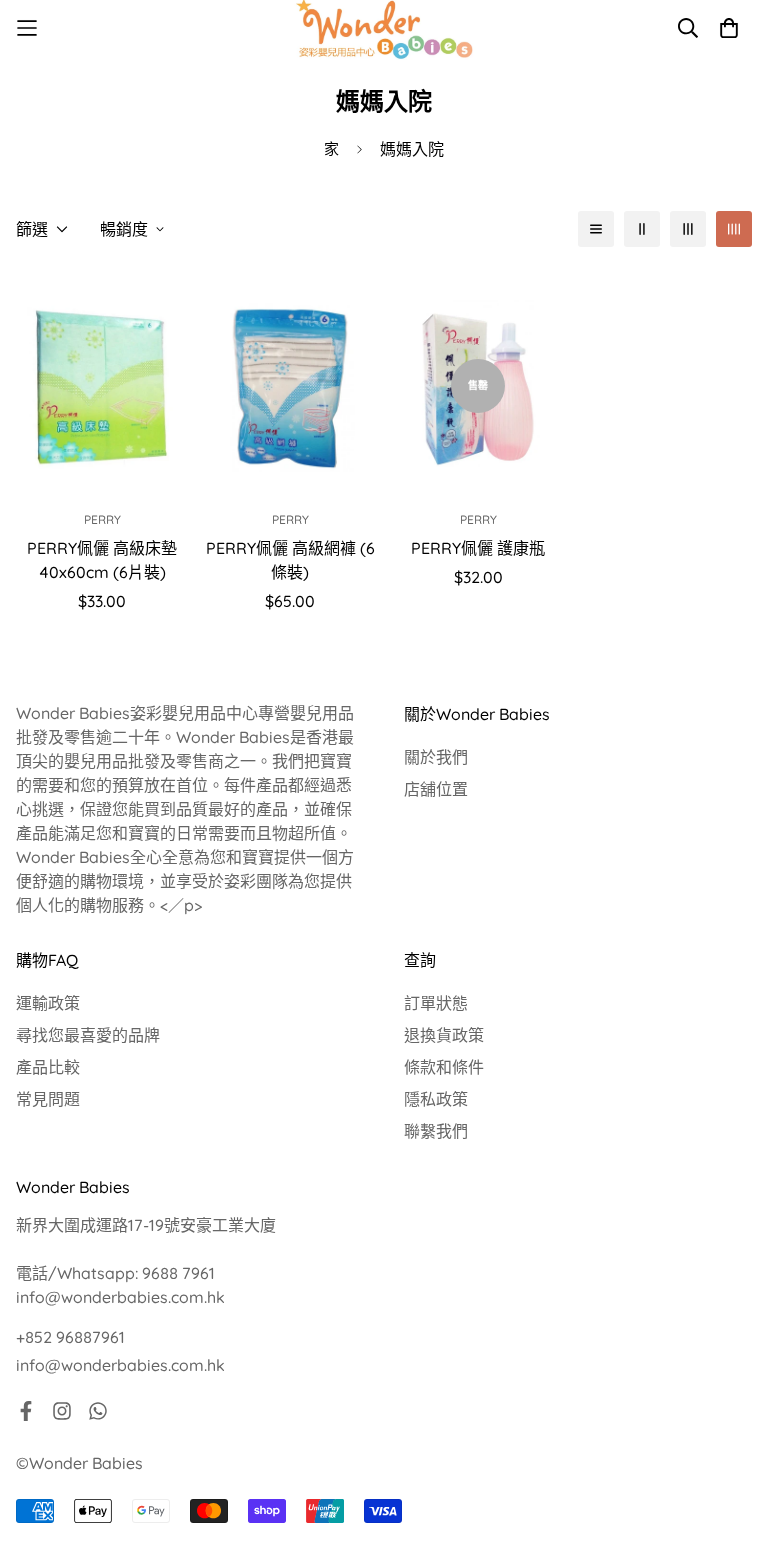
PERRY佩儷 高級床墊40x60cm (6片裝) (102, 560)
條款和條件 (444, 1067)
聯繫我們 (436, 1131)
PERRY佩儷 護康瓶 (478, 548)
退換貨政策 (444, 1035)
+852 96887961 (70, 1337)
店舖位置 (436, 789)
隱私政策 (436, 1099)
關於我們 (436, 757)
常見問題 (48, 1099)
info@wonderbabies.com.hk (120, 1365)
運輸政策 (48, 1003)
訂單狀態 (436, 1003)
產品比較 (48, 1067)
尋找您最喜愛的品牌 (88, 1035)
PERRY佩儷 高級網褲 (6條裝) (290, 560)
